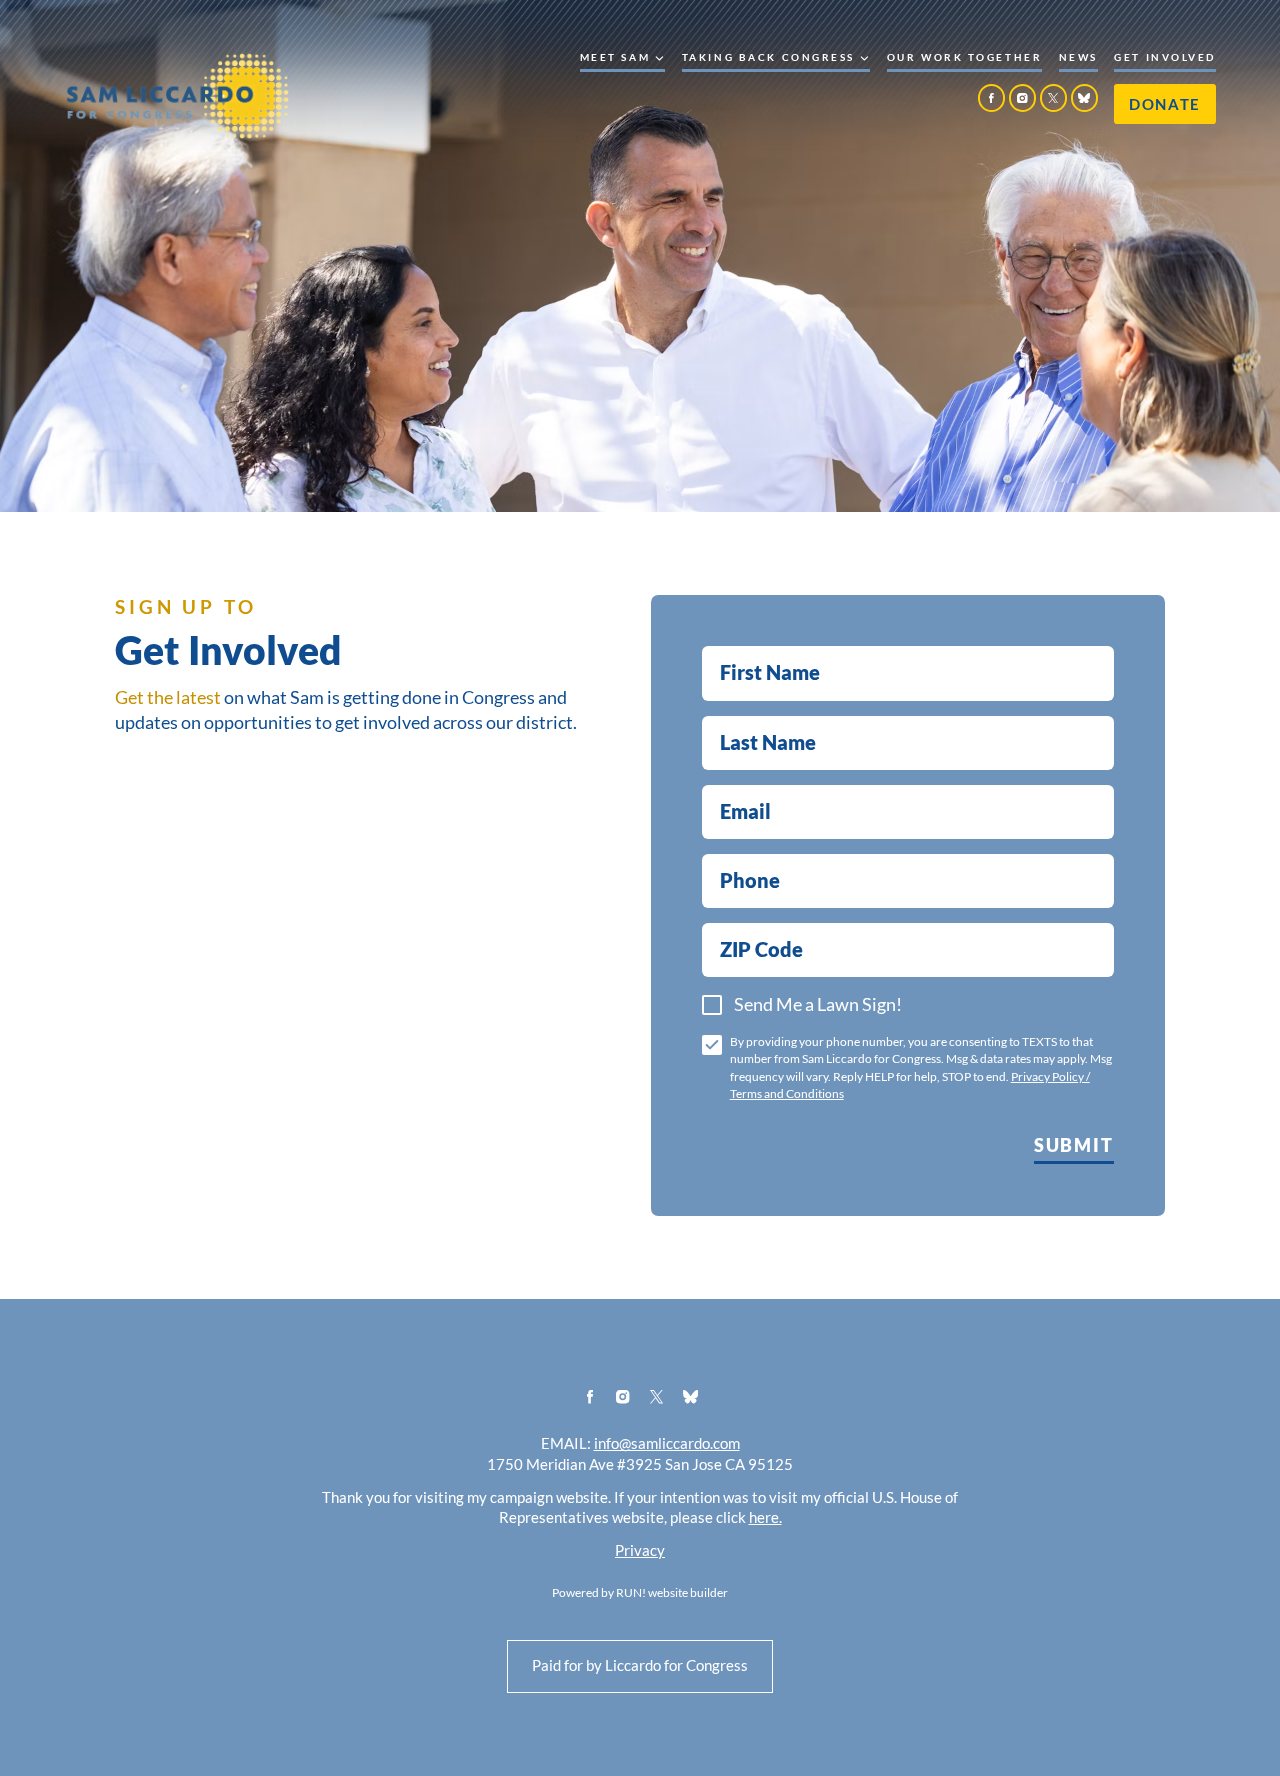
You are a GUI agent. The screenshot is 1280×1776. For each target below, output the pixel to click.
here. (765, 1518)
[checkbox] (712, 1005)
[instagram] (1023, 98)
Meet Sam (615, 57)
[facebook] (992, 98)
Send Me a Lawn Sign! (818, 1004)
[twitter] (1054, 98)
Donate (1164, 104)
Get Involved (1165, 57)
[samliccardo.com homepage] (177, 95)
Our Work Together (965, 57)
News (1078, 57)
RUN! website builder (672, 1592)
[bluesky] (1085, 98)
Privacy (640, 1551)
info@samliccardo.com (667, 1444)
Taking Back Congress (768, 57)
